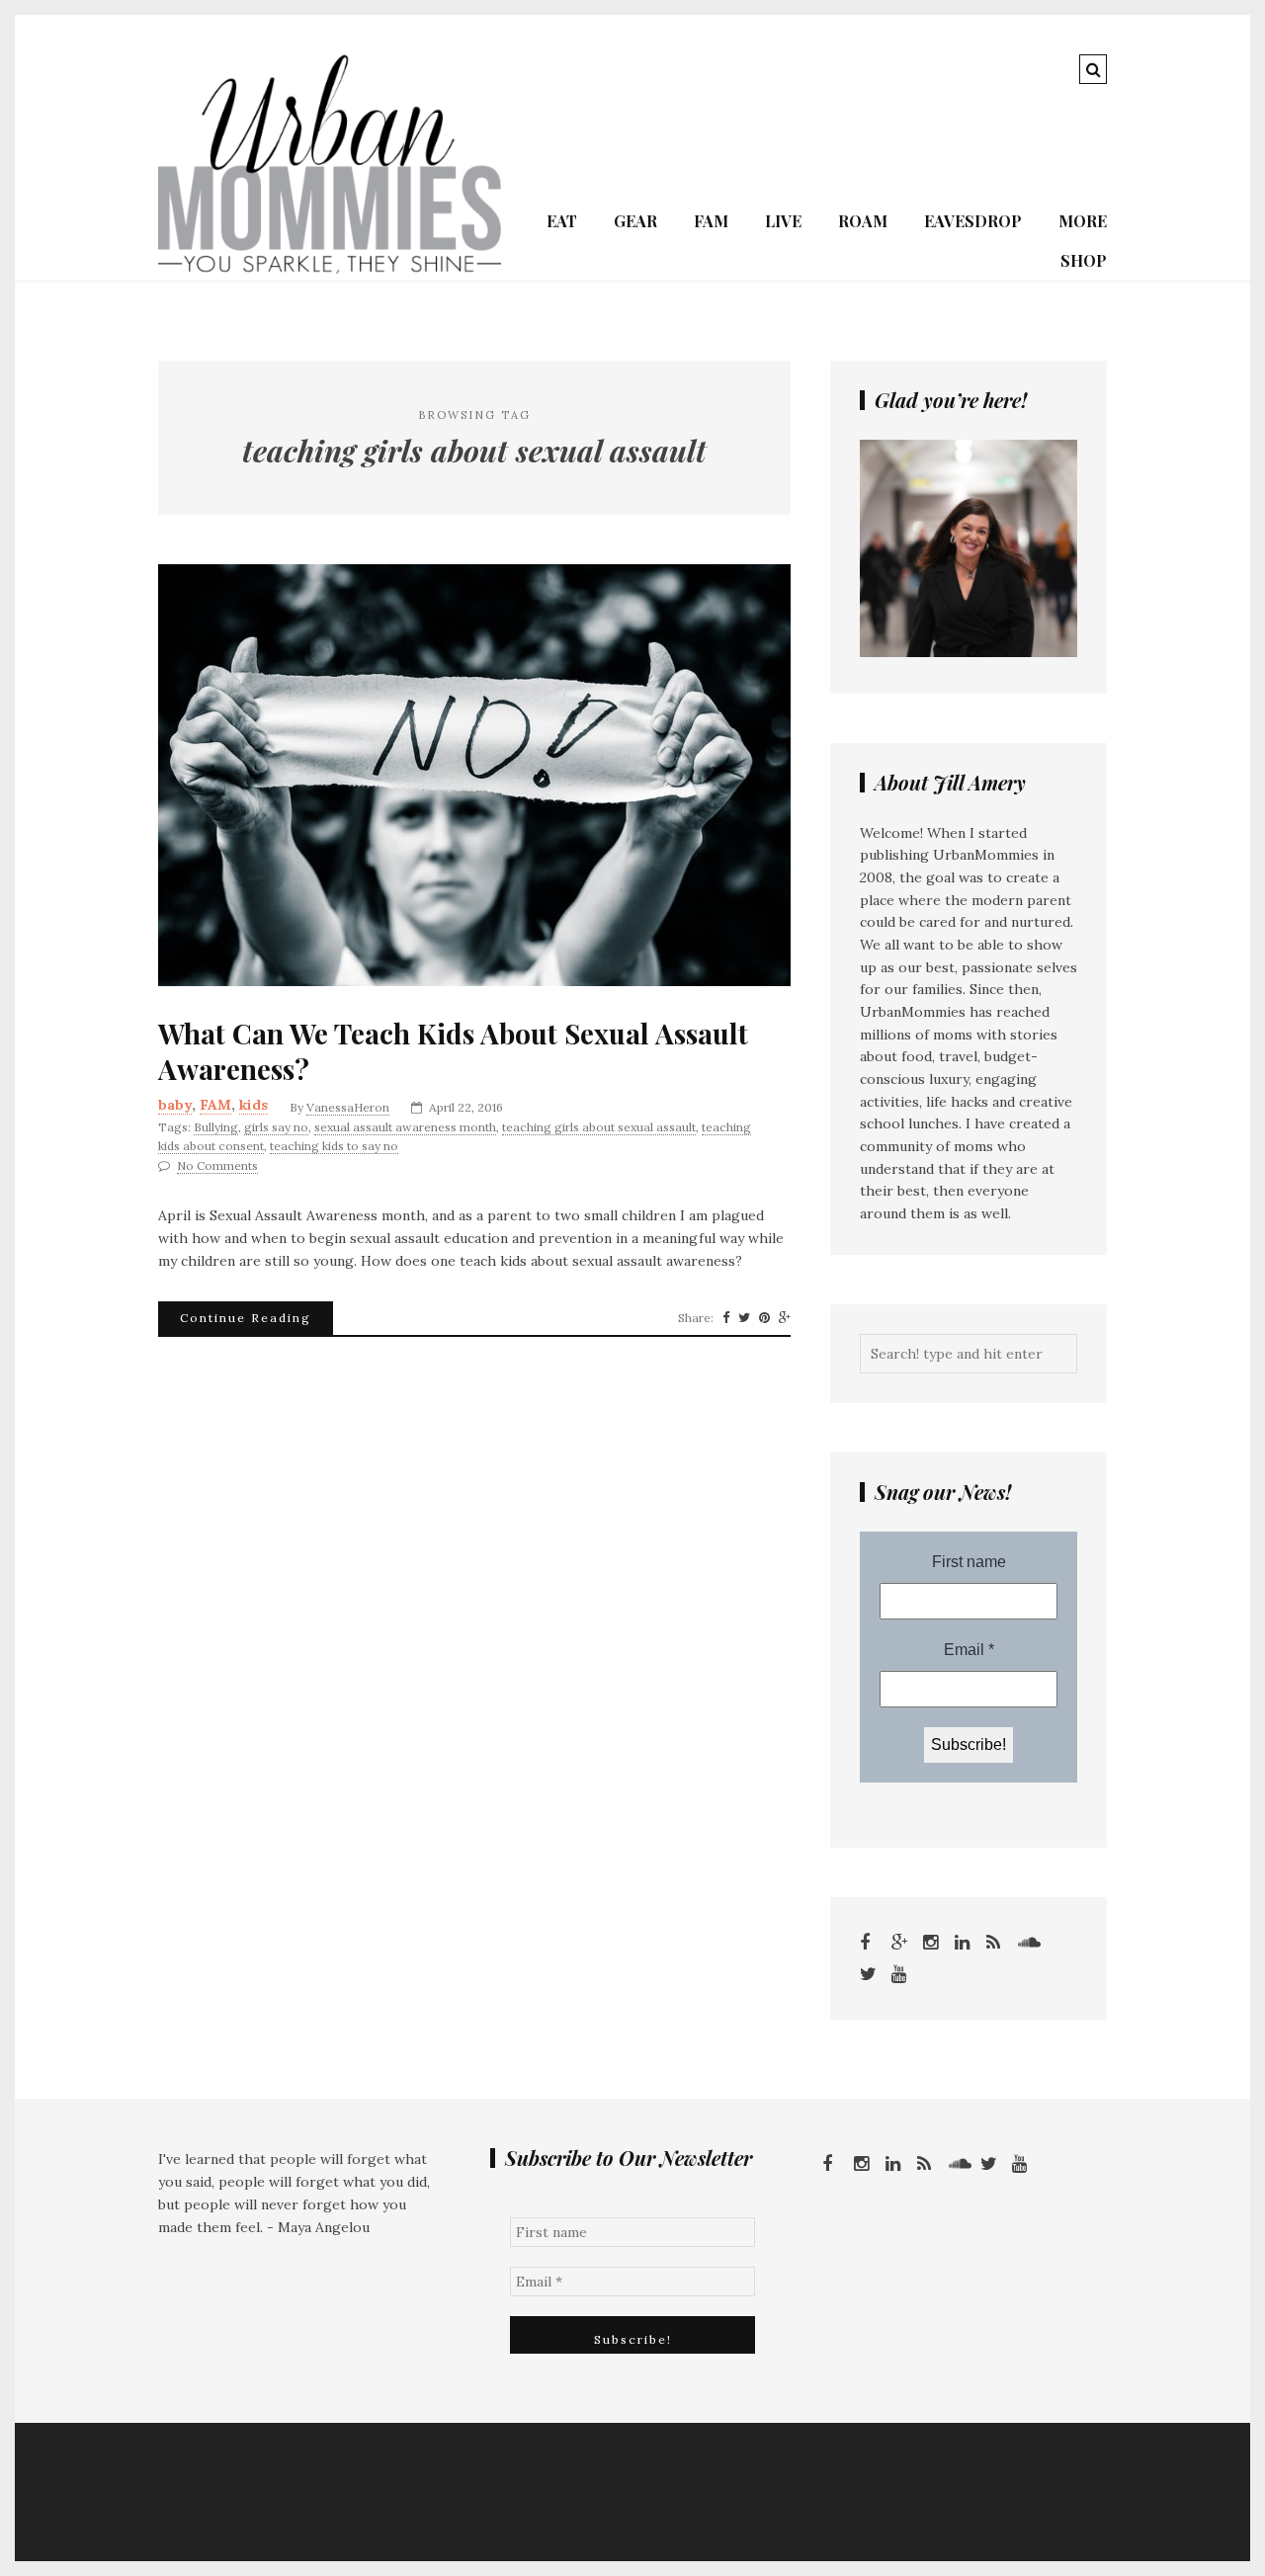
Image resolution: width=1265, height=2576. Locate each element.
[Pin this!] (764, 1318)
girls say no (276, 1127)
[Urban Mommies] (330, 269)
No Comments (217, 1165)
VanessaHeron (348, 1107)
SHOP (1084, 260)
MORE (1083, 221)
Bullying (216, 1127)
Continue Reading (246, 1318)
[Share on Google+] (785, 1318)
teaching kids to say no (334, 1146)
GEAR (635, 221)
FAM (711, 221)
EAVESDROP (973, 221)
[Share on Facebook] (726, 1318)
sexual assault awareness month (405, 1127)
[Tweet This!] (744, 1318)
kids (253, 1105)
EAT (562, 221)
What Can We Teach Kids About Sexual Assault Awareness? (453, 1051)
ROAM (863, 221)
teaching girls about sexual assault (599, 1127)
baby (175, 1105)
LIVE (783, 221)
